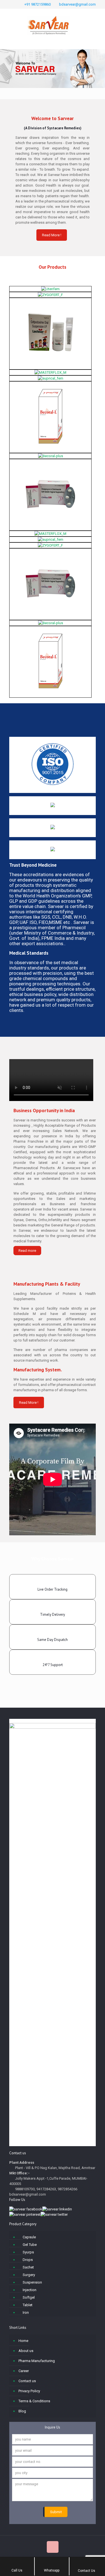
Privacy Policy (29, 2391)
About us (26, 2351)
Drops (28, 2260)
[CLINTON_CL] (50, 494)
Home (23, 2341)
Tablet (28, 2305)
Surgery (29, 2275)
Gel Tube (30, 2245)
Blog (22, 2411)
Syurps (28, 2252)
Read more (27, 1251)
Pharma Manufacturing (37, 2361)
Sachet (28, 2267)
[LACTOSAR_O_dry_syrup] (50, 333)
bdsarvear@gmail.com (77, 4)
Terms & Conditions (34, 2401)
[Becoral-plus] (51, 456)
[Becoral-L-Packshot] (50, 416)
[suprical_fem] (51, 378)
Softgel (29, 2297)
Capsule (29, 2237)
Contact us (27, 2381)
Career (24, 2371)
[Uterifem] (50, 289)
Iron (26, 2312)
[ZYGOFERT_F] (50, 295)
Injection (30, 2290)
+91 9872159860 (38, 4)
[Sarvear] (53, 21)
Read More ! (52, 235)
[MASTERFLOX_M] (50, 372)
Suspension (32, 2282)
